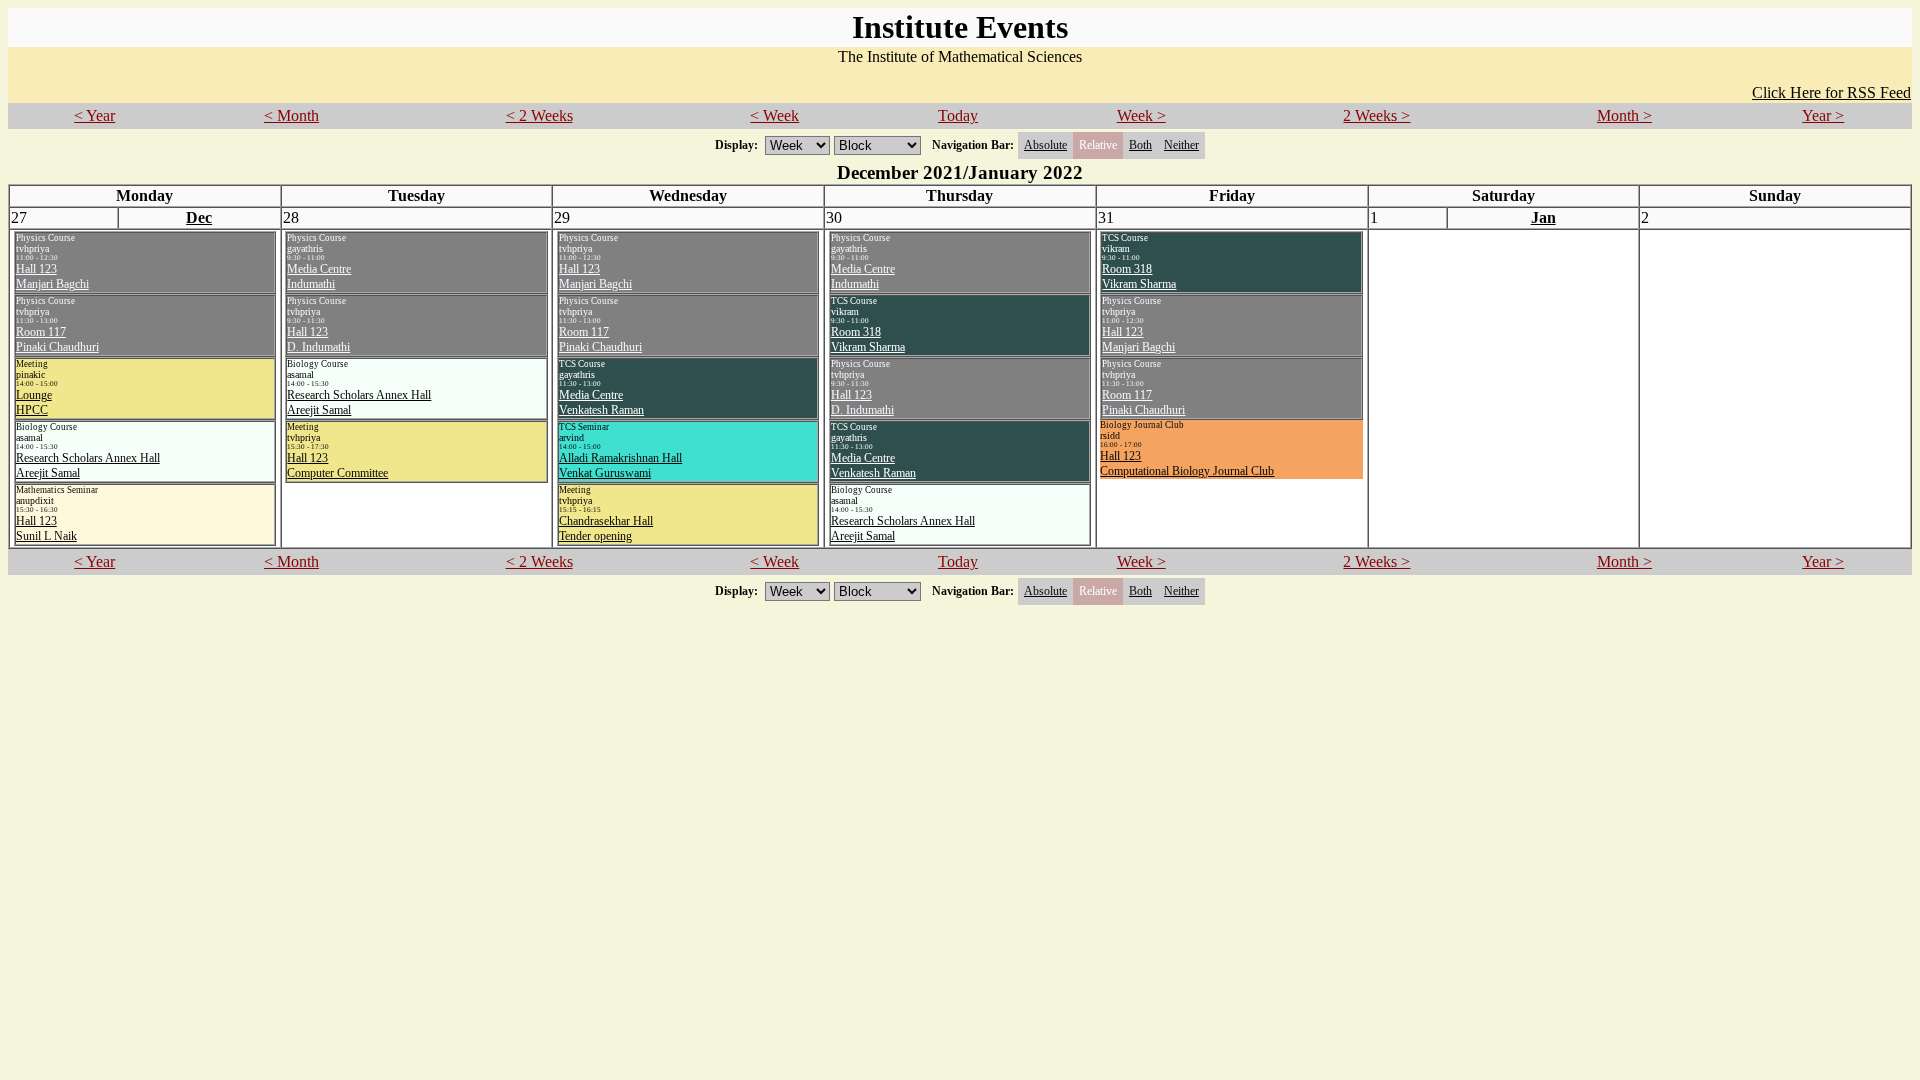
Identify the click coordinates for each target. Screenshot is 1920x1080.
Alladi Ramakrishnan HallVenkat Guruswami (620, 465)
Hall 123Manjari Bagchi (52, 276)
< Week (774, 115)
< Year (94, 115)
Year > (1823, 115)
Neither (1181, 145)
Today (958, 115)
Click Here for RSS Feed (1831, 92)
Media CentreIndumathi (319, 276)
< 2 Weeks (539, 115)
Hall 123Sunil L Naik (46, 528)
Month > (1624, 115)
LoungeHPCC (34, 402)
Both (1140, 145)
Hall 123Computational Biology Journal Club (1187, 463)
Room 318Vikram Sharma (868, 339)
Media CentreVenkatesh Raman (601, 402)
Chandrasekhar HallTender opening (606, 528)
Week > (1141, 115)
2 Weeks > (1376, 115)
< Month (291, 115)
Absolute (1045, 145)
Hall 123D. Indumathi (318, 339)
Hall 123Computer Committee (337, 465)
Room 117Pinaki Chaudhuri (57, 339)
